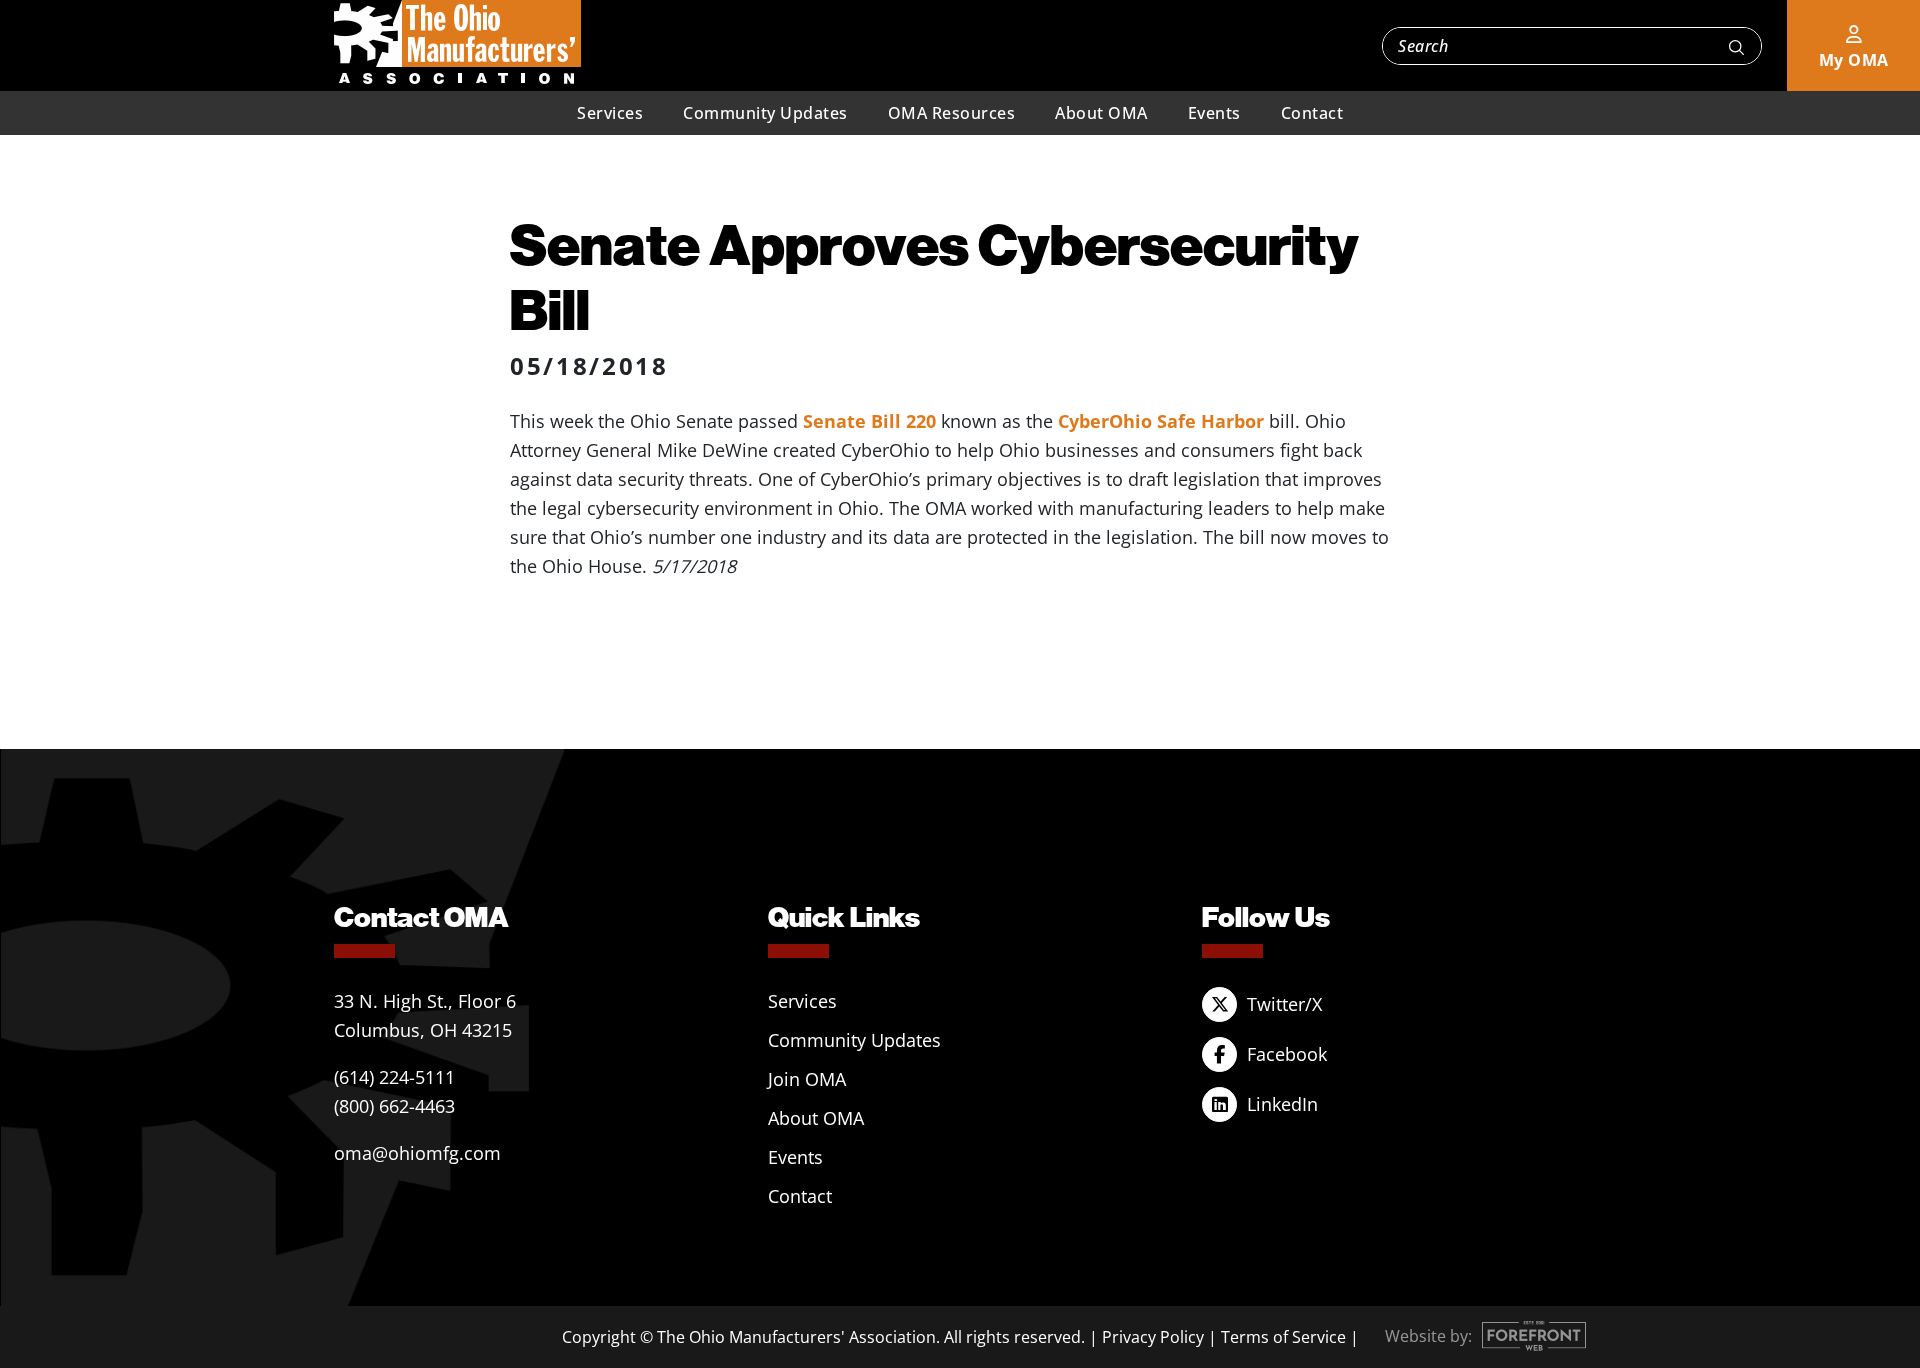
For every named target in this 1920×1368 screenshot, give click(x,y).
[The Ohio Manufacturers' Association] (457, 43)
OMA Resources (952, 113)
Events (1214, 113)
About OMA (1101, 113)
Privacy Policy (1153, 1337)
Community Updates (765, 113)
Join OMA (807, 1079)
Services (610, 113)
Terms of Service (1283, 1337)
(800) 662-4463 (394, 1106)
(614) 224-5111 (394, 1077)
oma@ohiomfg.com (417, 1153)
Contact (1312, 113)
